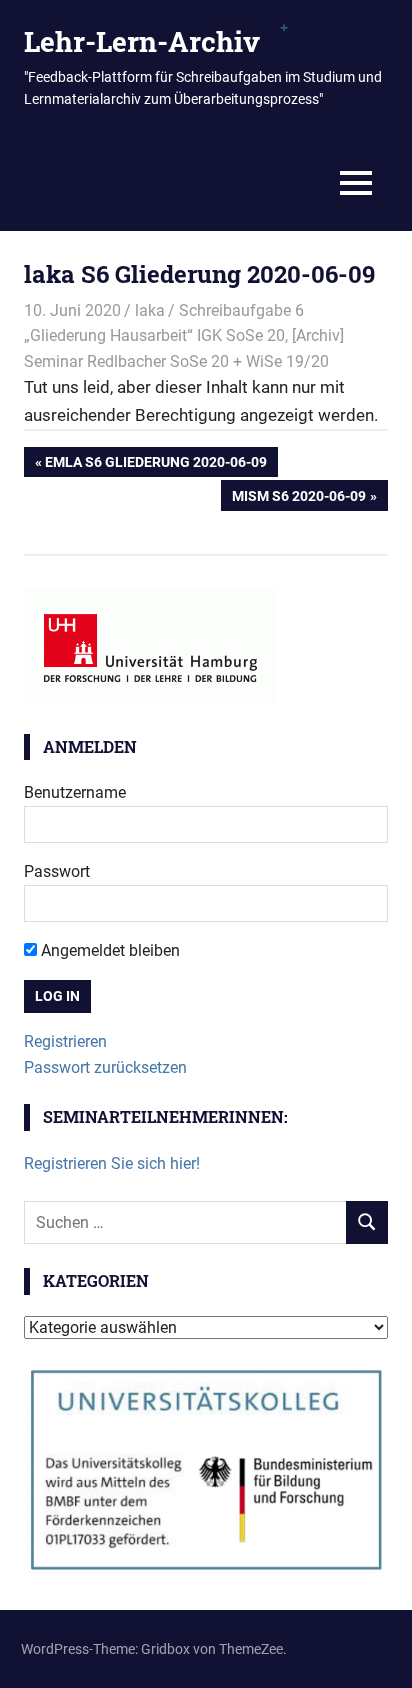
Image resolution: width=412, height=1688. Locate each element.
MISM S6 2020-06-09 (298, 499)
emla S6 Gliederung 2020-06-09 (155, 465)
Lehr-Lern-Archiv (142, 41)
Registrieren (65, 1041)
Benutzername (75, 792)
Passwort (57, 871)
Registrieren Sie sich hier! (112, 1163)
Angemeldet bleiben (108, 950)
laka (150, 310)
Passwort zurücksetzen (105, 1067)
